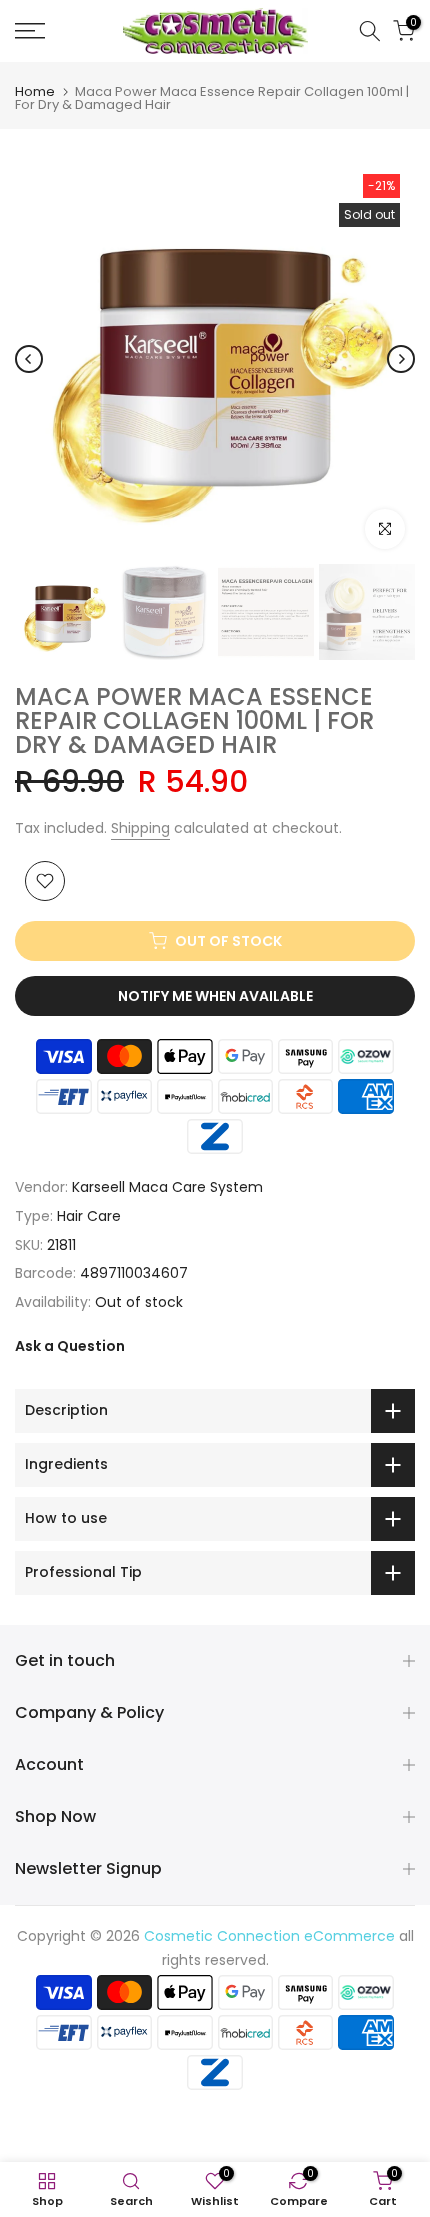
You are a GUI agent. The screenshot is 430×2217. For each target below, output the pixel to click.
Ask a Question (70, 1346)
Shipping (140, 828)
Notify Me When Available (215, 996)
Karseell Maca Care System (167, 1187)
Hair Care (89, 1216)
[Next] (401, 359)
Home (35, 91)
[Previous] (29, 359)
